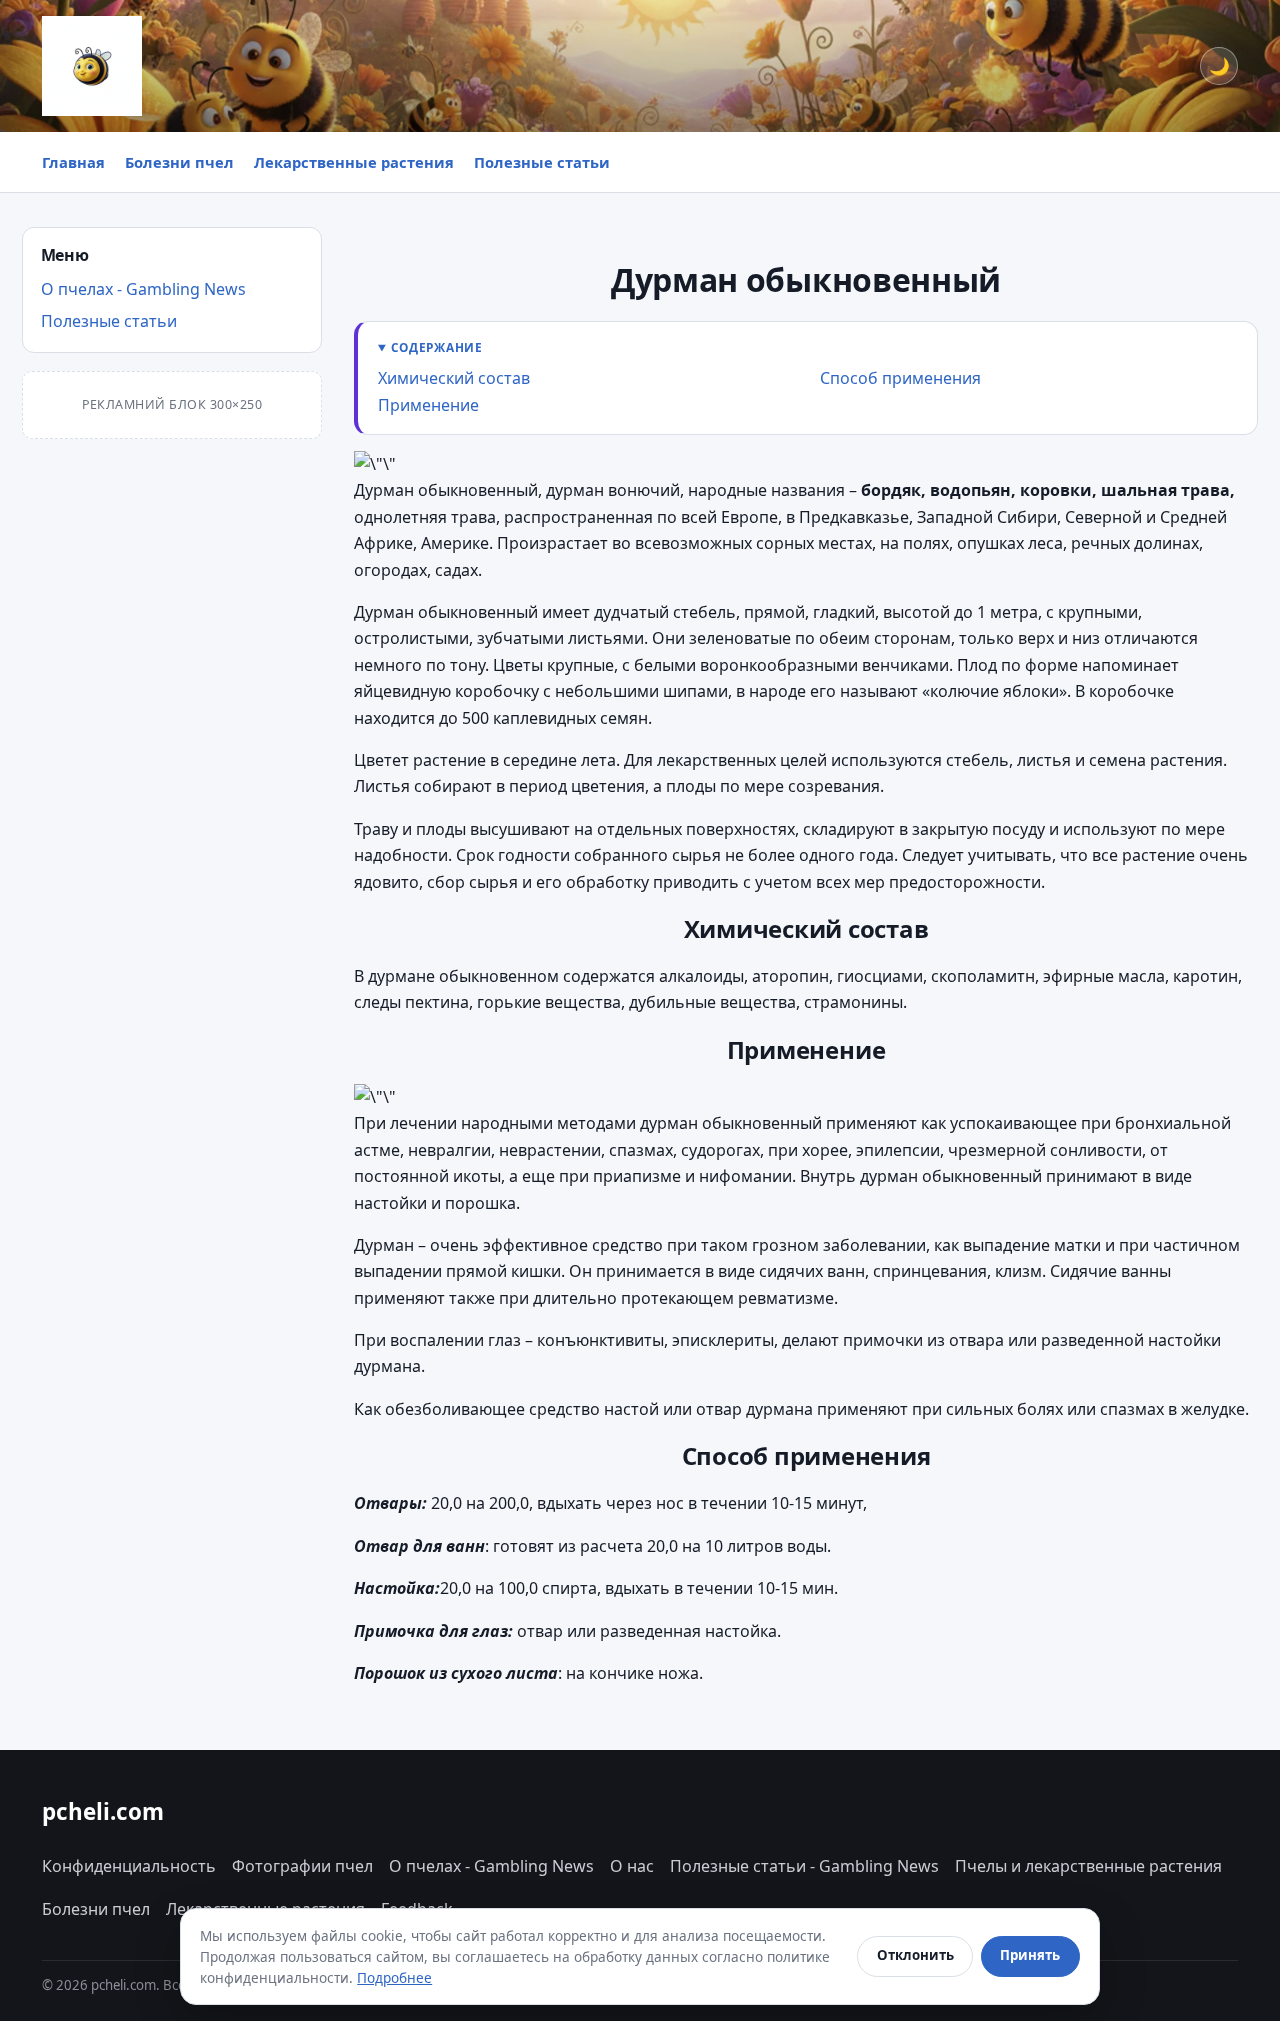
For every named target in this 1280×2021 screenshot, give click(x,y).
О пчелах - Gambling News (143, 289)
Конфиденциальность (129, 1866)
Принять (1030, 1955)
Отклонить (915, 1955)
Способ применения (900, 378)
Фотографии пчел (302, 1866)
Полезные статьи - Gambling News (804, 1866)
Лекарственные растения (354, 162)
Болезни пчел (179, 162)
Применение (428, 405)
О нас (632, 1866)
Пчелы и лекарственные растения (1088, 1866)
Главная (73, 162)
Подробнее (394, 1977)
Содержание (437, 347)
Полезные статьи (542, 162)
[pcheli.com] (92, 66)
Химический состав (454, 378)
